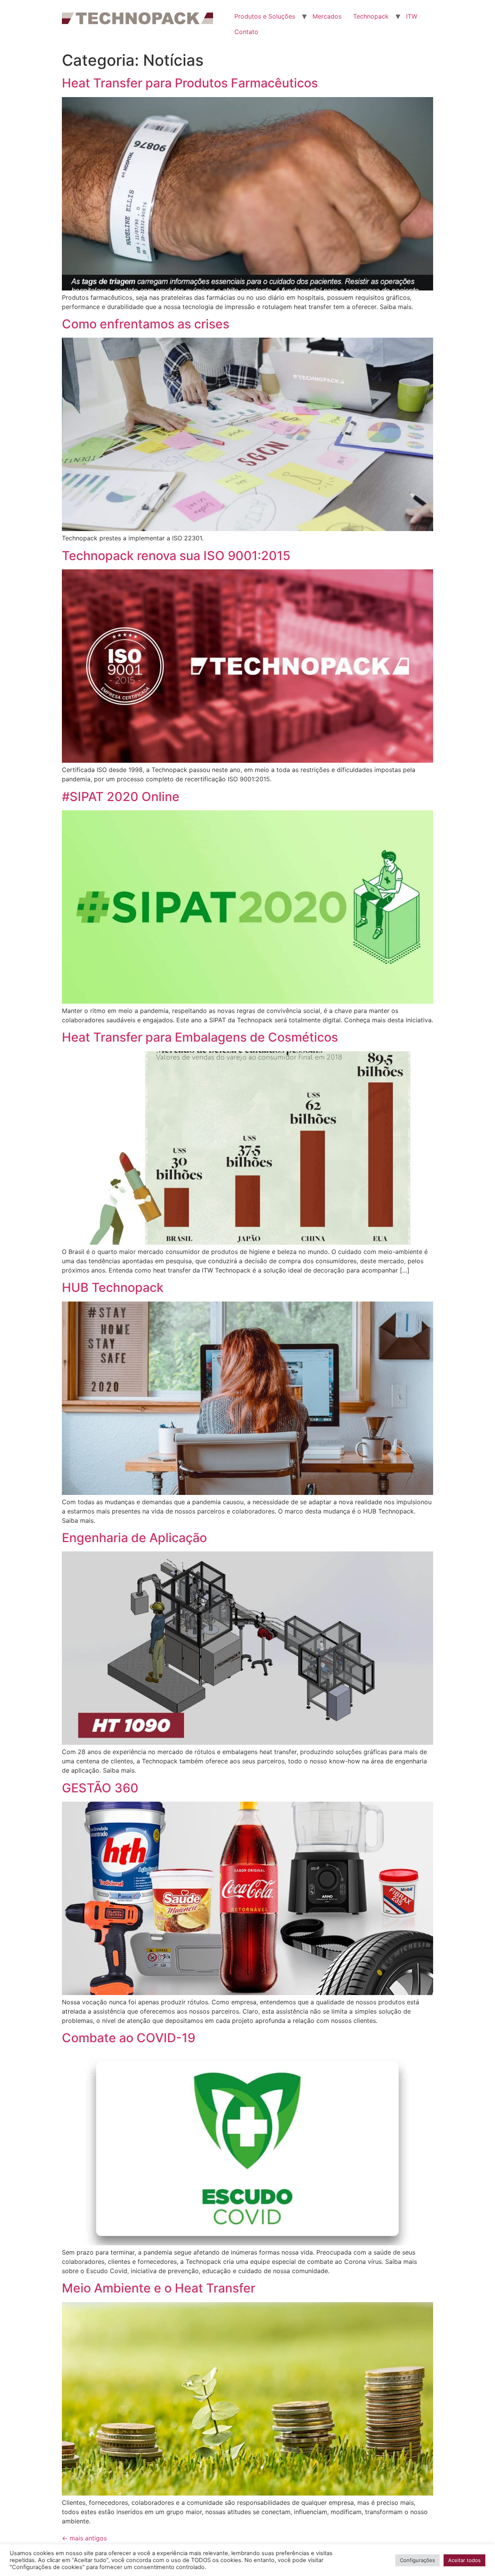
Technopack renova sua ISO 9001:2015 (176, 556)
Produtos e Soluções (265, 16)
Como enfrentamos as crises (146, 324)
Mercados (327, 16)
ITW (412, 16)
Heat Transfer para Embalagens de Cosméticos (200, 1037)
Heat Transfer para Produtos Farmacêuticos (190, 83)
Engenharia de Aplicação (134, 1538)
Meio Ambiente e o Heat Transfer (159, 2288)
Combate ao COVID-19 (129, 2038)
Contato (246, 32)
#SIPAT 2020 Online (121, 797)
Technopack (371, 16)
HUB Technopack (113, 1287)
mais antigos (84, 2538)
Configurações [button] (417, 2560)
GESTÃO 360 (100, 1788)
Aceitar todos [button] (464, 2560)
